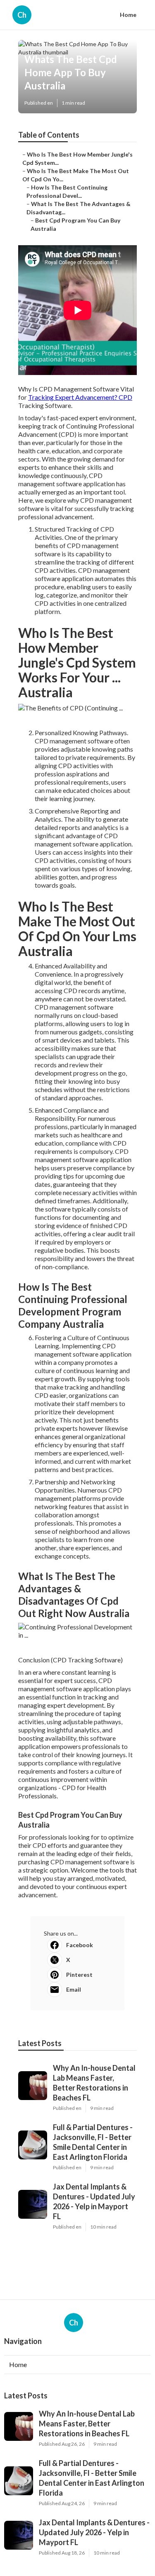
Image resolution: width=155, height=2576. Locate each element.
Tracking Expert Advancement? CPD (80, 397)
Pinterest (79, 1975)
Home (128, 15)
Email (74, 1989)
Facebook (80, 1945)
